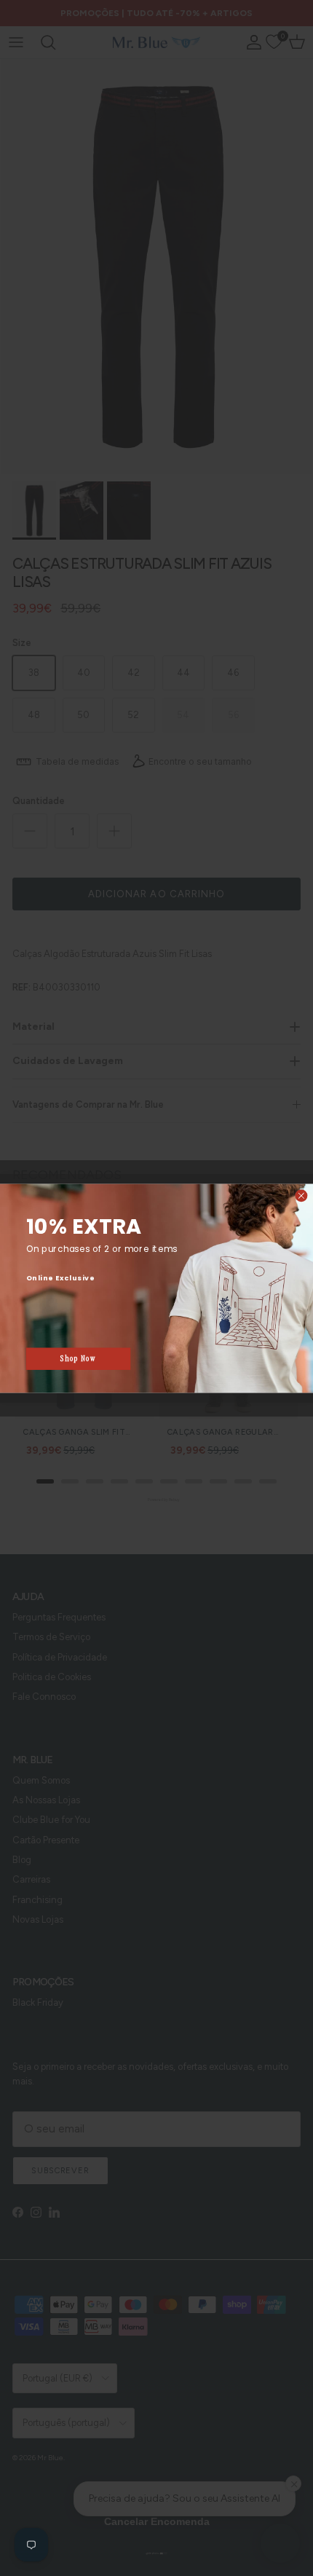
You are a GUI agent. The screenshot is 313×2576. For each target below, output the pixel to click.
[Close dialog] (301, 1195)
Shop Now (78, 1358)
